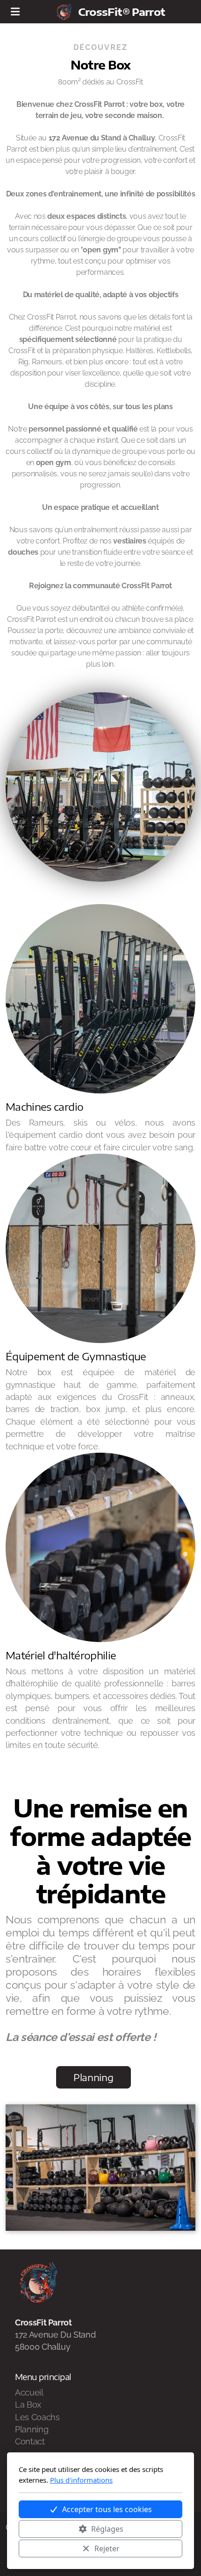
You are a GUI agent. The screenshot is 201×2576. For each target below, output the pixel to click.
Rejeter (107, 2548)
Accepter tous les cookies (107, 2509)
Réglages (107, 2529)
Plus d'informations (81, 2480)
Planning (93, 2077)
